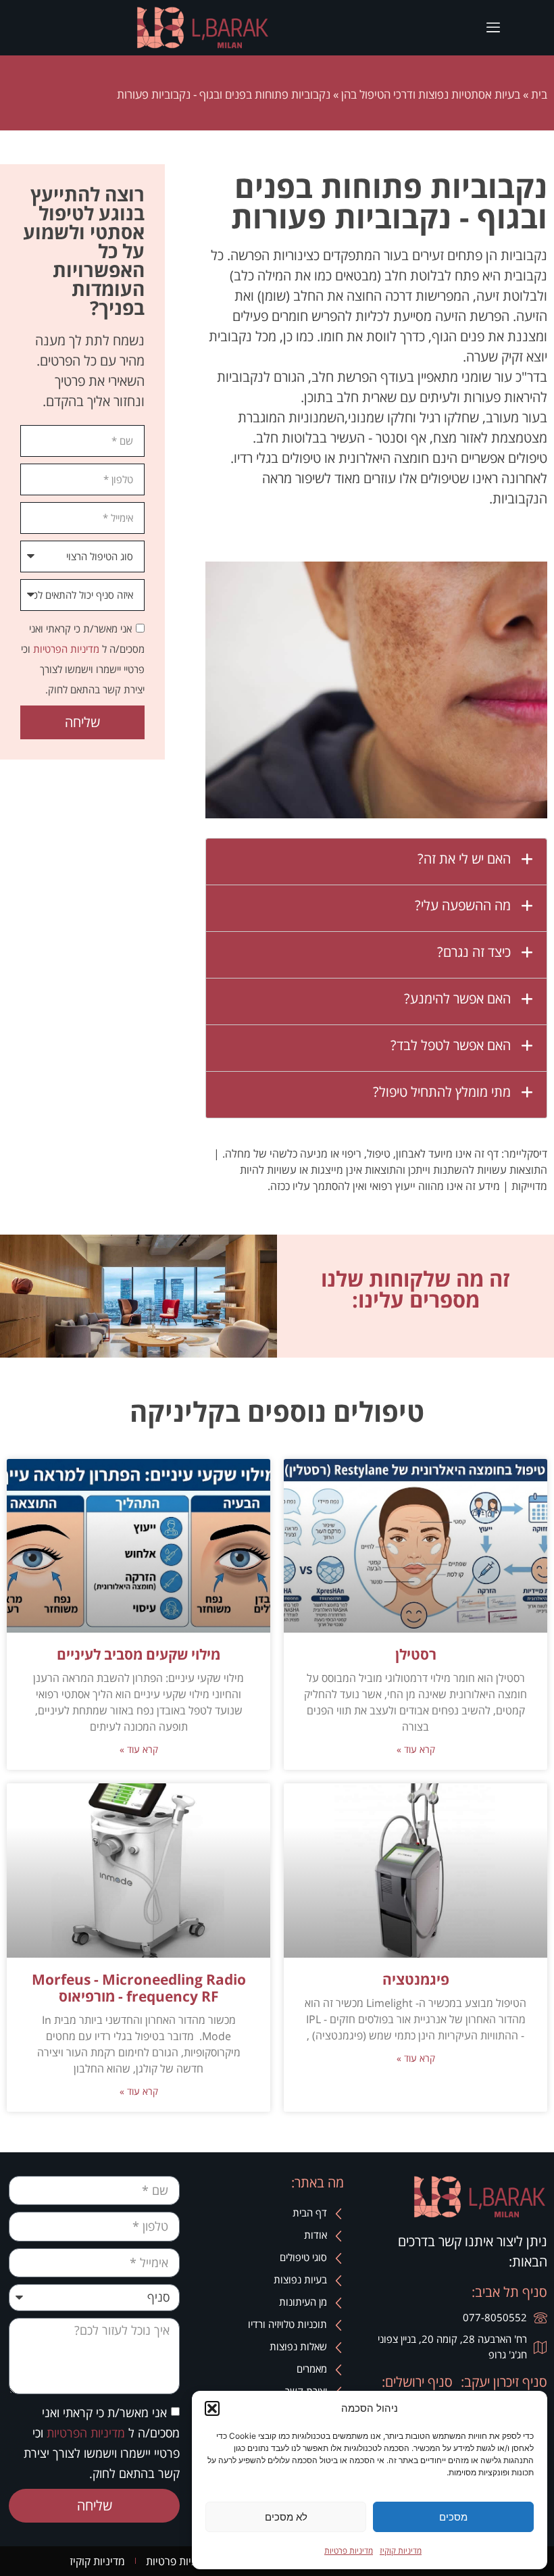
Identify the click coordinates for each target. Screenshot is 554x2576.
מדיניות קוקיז (401, 2551)
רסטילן (416, 1654)
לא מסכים (286, 2517)
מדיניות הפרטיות (65, 649)
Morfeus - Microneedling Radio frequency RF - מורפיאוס (139, 1988)
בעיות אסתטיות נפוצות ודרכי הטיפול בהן (431, 94)
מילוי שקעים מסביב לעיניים (138, 1654)
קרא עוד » (416, 1749)
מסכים (453, 2517)
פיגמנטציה (416, 1979)
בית (539, 94)
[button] (212, 2408)
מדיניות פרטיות (349, 2551)
